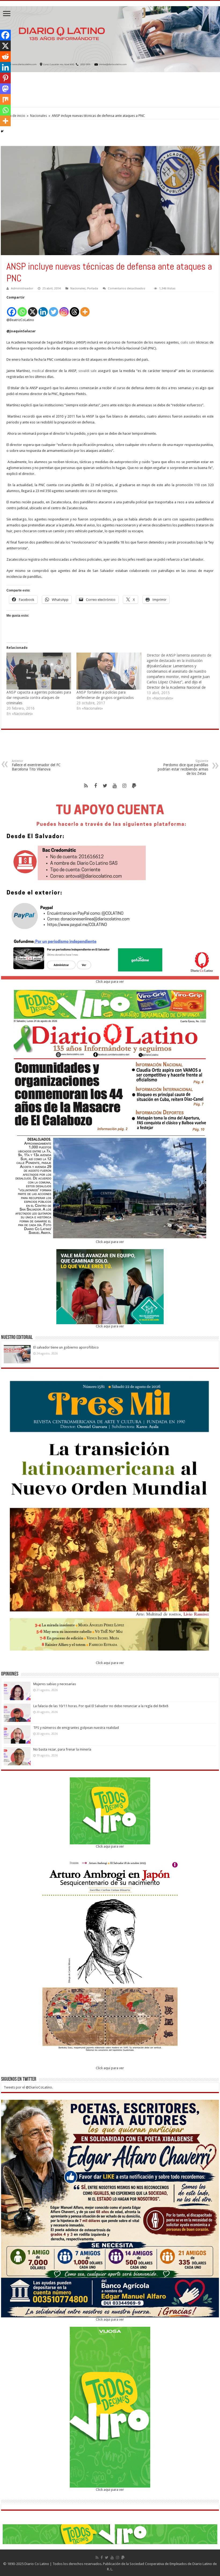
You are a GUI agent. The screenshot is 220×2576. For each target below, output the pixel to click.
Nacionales (38, 116)
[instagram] (124, 786)
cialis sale (188, 342)
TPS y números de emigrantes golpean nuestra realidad (76, 1728)
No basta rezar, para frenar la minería (62, 1749)
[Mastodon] (5, 89)
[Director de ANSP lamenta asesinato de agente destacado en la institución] (182, 677)
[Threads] (74, 309)
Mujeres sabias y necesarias (55, 1684)
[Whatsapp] (22, 309)
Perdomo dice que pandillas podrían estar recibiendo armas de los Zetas (183, 767)
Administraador (22, 289)
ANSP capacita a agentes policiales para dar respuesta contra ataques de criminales (39, 698)
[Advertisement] (110, 90)
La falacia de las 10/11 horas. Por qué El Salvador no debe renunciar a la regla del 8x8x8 (101, 1706)
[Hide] (2, 131)
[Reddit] (5, 57)
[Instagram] (64, 309)
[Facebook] (12, 309)
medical (38, 371)
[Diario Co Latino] (110, 38)
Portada (93, 289)
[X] (33, 309)
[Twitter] (54, 309)
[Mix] (5, 99)
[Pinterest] (5, 78)
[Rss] (86, 786)
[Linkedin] (43, 309)
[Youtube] (115, 786)
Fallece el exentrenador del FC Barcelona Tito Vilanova (36, 765)
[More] (85, 309)
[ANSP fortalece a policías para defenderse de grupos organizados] (109, 671)
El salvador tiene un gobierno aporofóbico (66, 1347)
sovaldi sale (88, 371)
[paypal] (134, 786)
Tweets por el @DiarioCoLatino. (28, 2087)
